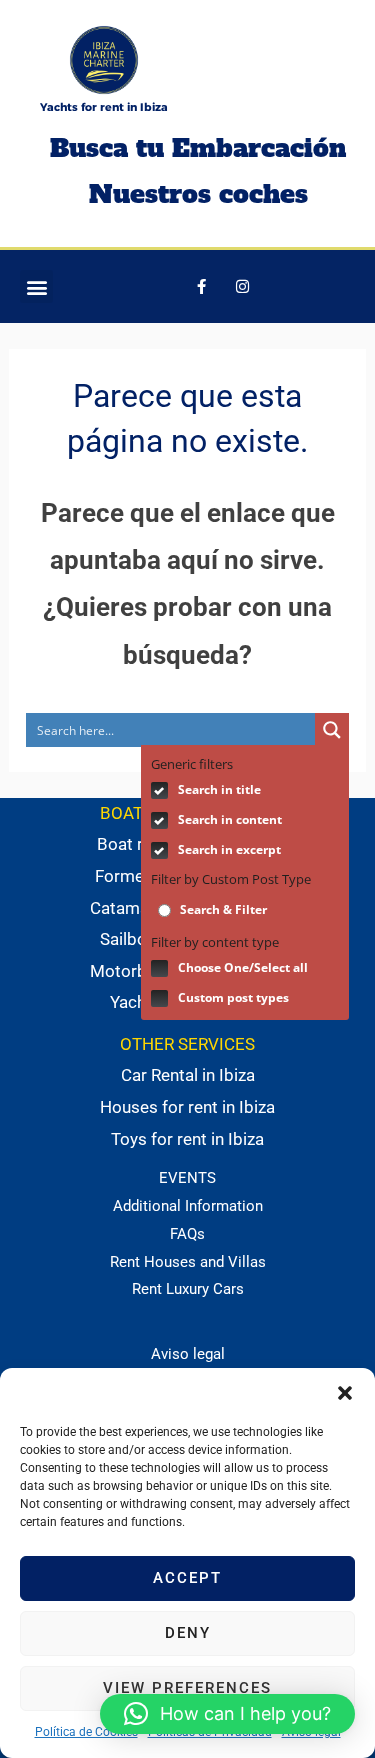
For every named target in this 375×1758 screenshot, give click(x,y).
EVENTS (187, 1178)
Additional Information (188, 1206)
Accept (187, 1578)
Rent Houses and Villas (188, 1262)
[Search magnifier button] (332, 730)
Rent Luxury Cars (188, 1289)
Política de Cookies (86, 1732)
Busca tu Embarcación (198, 148)
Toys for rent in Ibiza (187, 1139)
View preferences (187, 1688)
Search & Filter (222, 909)
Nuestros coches (198, 194)
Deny (188, 1633)
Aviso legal (188, 1354)
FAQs (187, 1234)
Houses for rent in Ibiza (187, 1107)
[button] (345, 1393)
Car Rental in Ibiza (188, 1075)
